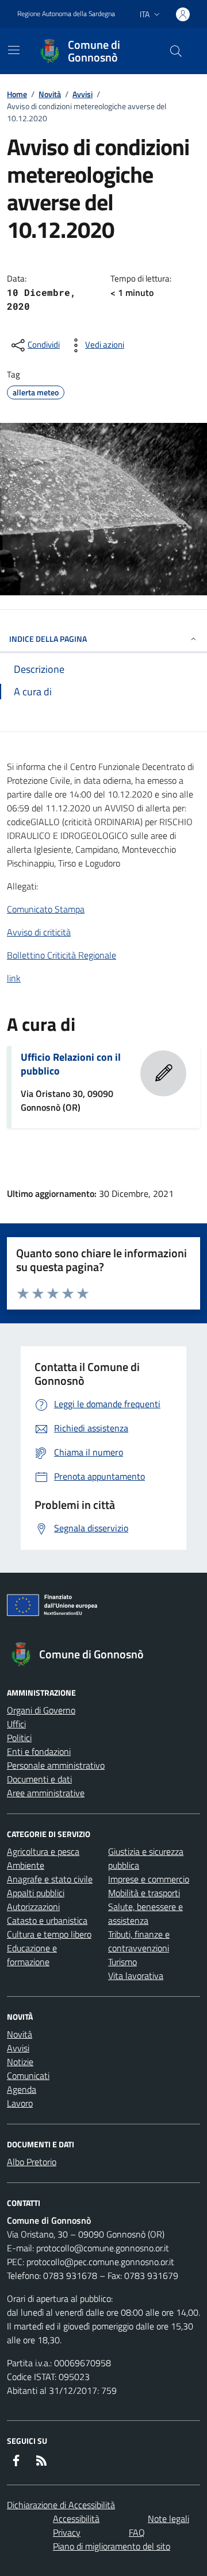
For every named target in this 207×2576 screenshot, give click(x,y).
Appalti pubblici (36, 1893)
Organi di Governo (41, 1710)
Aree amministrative (46, 1793)
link (14, 978)
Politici (19, 1738)
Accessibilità (76, 2519)
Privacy (67, 2532)
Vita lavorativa (136, 1976)
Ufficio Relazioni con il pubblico (71, 1064)
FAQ (137, 2532)
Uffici (16, 1724)
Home (17, 94)
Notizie (20, 2062)
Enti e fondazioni (39, 1751)
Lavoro (20, 2103)
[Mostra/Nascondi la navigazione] (14, 50)
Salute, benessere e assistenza (145, 1913)
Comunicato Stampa (46, 909)
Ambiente (26, 1865)
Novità (50, 94)
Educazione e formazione (32, 1955)
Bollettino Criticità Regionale (62, 955)
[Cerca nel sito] (176, 51)
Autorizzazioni (33, 1907)
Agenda (22, 2089)
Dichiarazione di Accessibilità (61, 2505)
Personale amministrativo (56, 1765)
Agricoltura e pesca (43, 1851)
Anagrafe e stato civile (50, 1879)
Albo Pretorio (32, 2162)
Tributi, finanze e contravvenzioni (139, 1941)
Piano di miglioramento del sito (112, 2546)
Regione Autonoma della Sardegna (66, 14)
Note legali (168, 2519)
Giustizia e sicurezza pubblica (146, 1858)
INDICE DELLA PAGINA (48, 639)
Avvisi (83, 94)
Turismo (122, 1962)
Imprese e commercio (149, 1879)
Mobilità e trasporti (144, 1893)
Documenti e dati (39, 1779)
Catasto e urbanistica (47, 1920)
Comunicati (28, 2076)
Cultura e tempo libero (49, 1934)
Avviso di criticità (39, 932)
